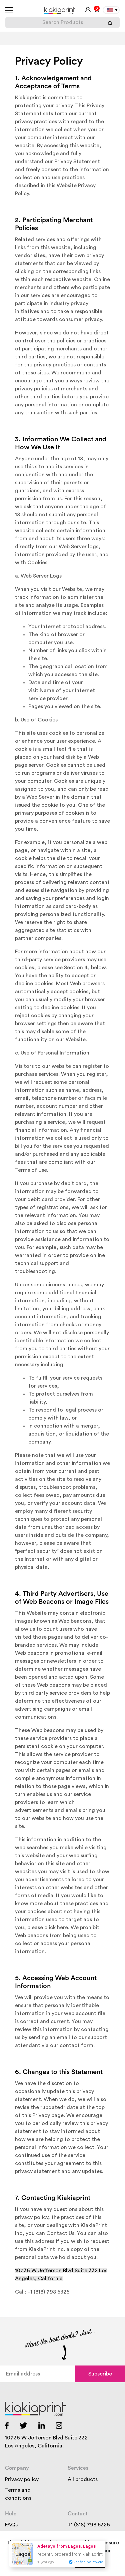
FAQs (11, 2525)
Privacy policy (22, 2479)
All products (83, 2479)
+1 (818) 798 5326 (89, 2525)
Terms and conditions (18, 2494)
